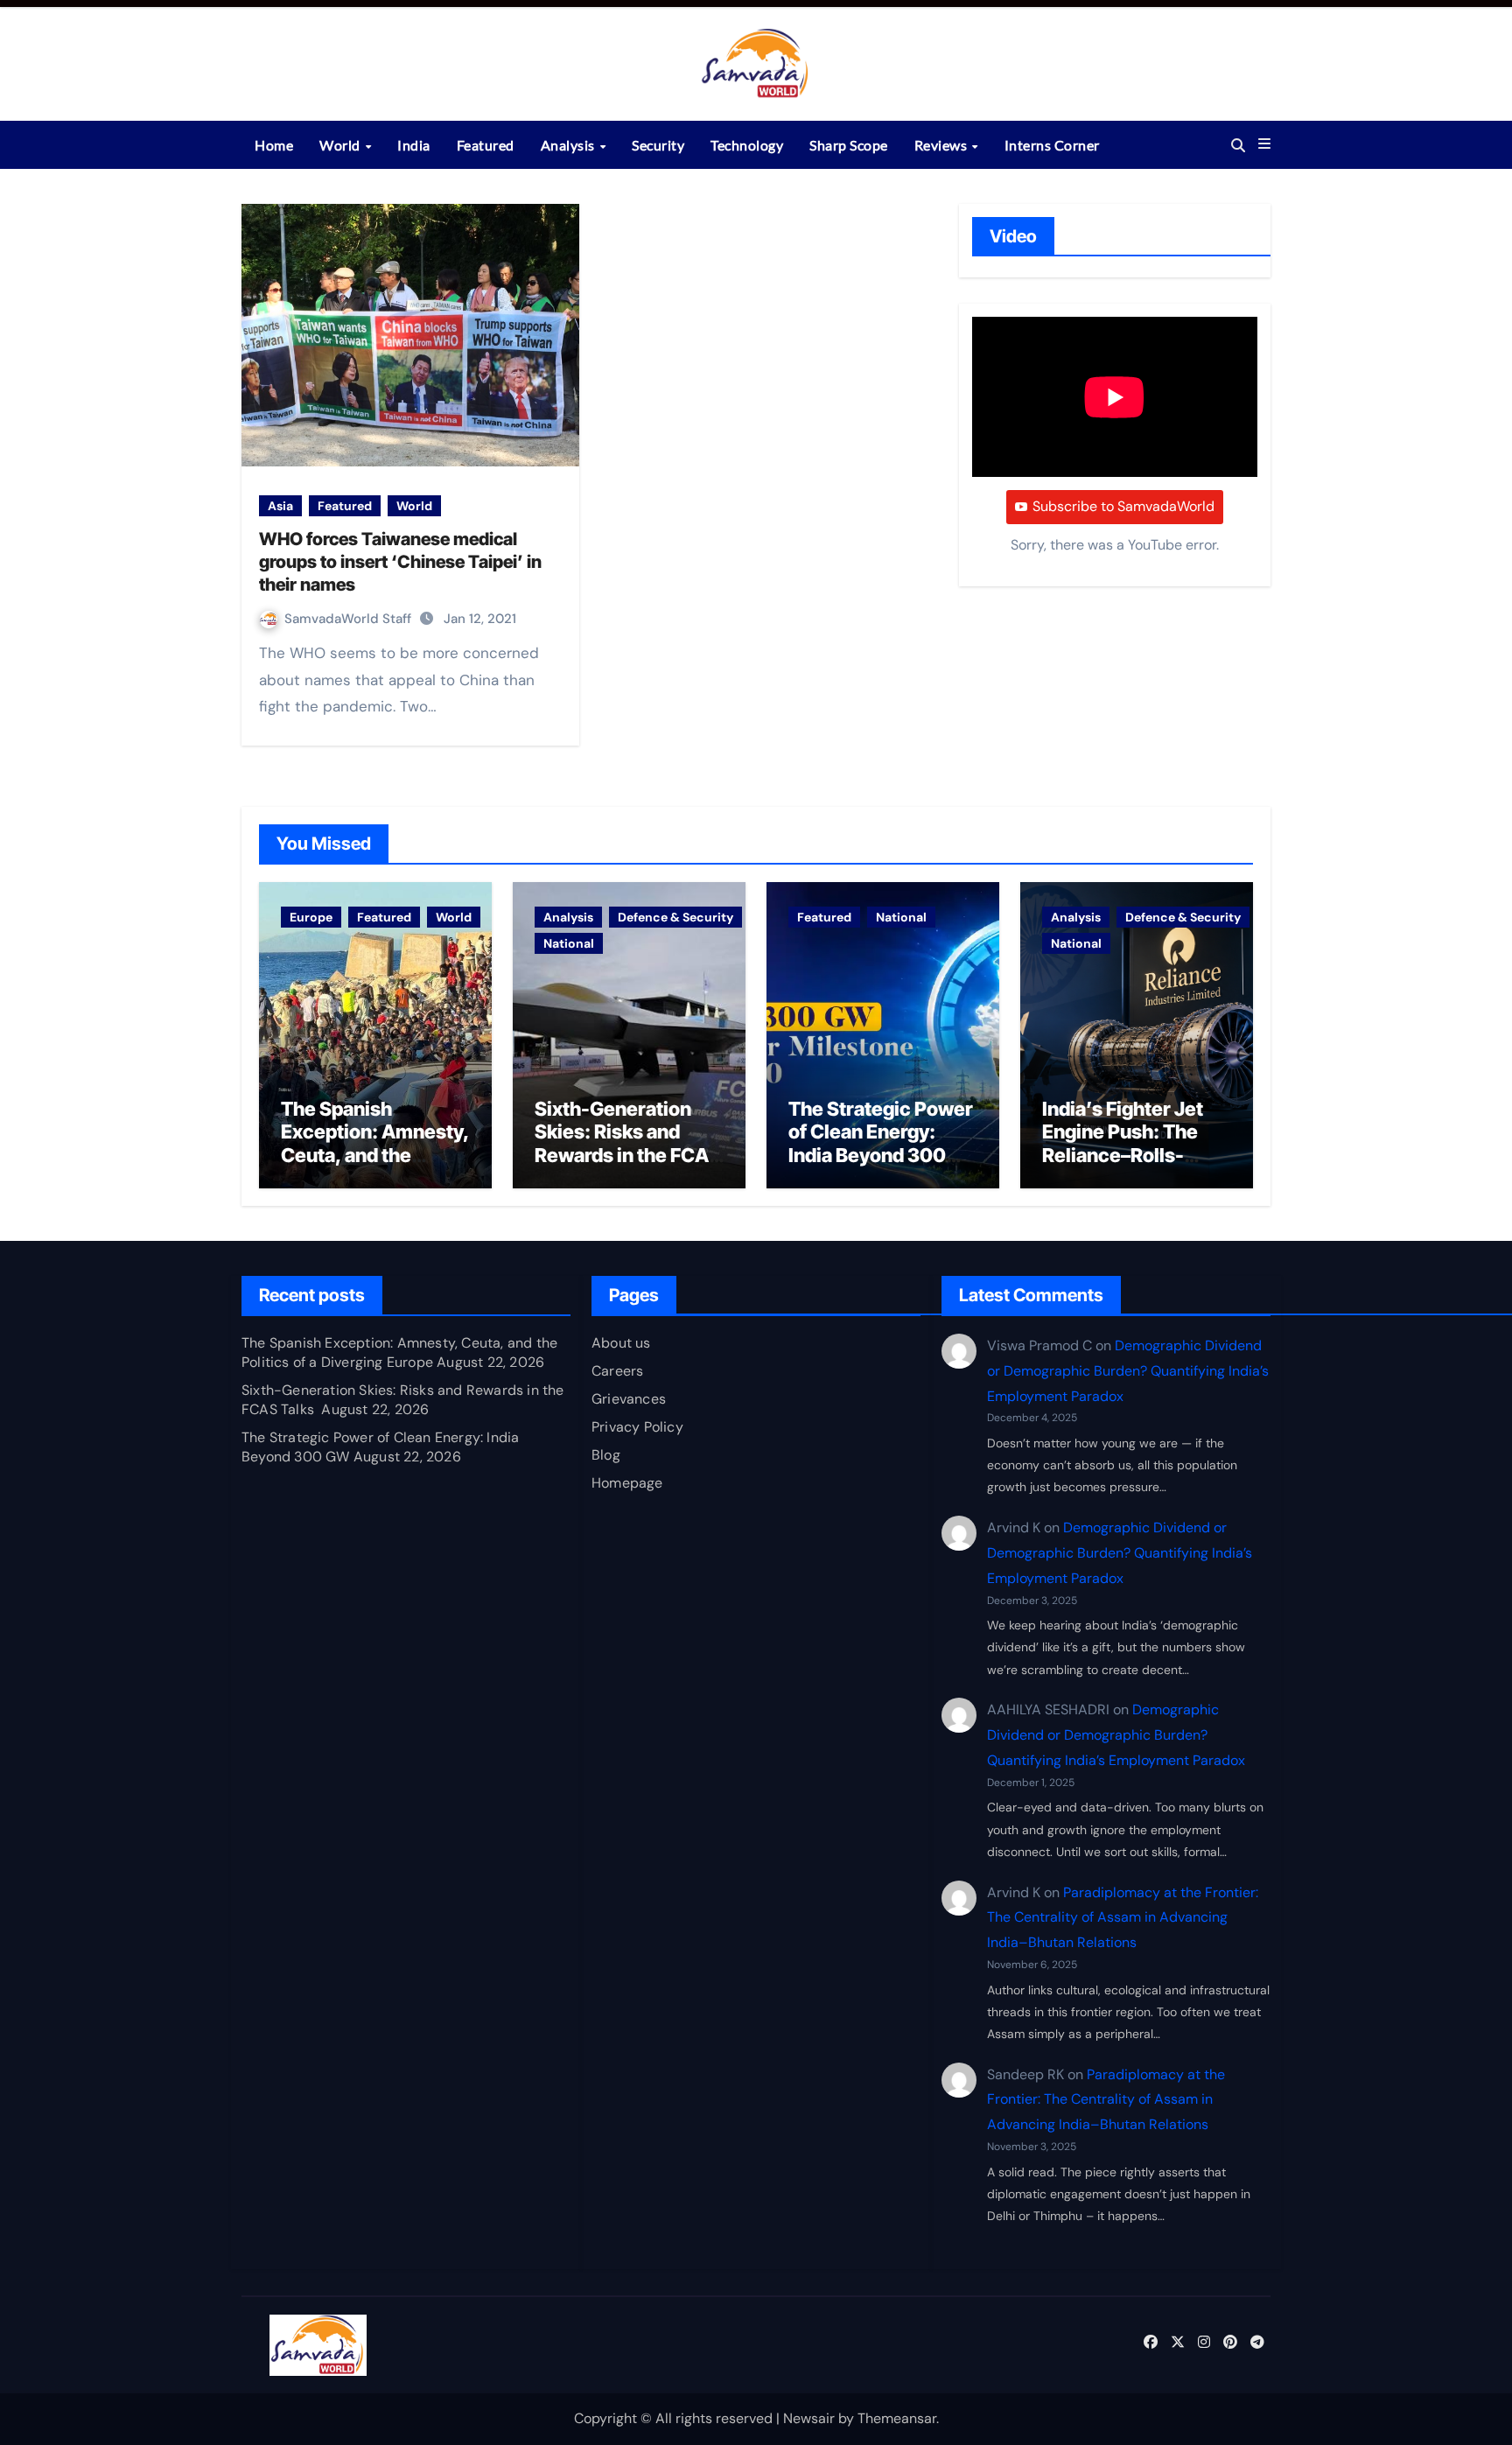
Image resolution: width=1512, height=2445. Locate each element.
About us (621, 1343)
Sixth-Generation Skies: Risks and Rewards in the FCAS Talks (628, 1143)
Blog (606, 1455)
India (414, 145)
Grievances (629, 1399)
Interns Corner (1052, 145)
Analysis (570, 145)
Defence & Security (675, 917)
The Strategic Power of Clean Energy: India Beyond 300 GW (881, 1143)
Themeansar (897, 2418)
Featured (486, 145)
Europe (311, 917)
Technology (747, 145)
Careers (617, 1371)
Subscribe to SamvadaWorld (1123, 506)
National (569, 943)
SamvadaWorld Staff (350, 619)
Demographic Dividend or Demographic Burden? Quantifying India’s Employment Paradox (1128, 1371)
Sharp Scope (849, 145)
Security (658, 145)
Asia (280, 506)
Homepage (627, 1483)
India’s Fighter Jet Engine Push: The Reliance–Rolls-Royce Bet (1123, 1143)
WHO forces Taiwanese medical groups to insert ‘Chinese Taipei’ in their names (400, 562)
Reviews (942, 145)
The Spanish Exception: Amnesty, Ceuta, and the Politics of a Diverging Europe (375, 1155)
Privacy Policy (637, 1427)
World (341, 145)
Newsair (809, 2418)
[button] (1264, 144)
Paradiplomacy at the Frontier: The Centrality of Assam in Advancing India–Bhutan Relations (1123, 1918)
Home (274, 145)
